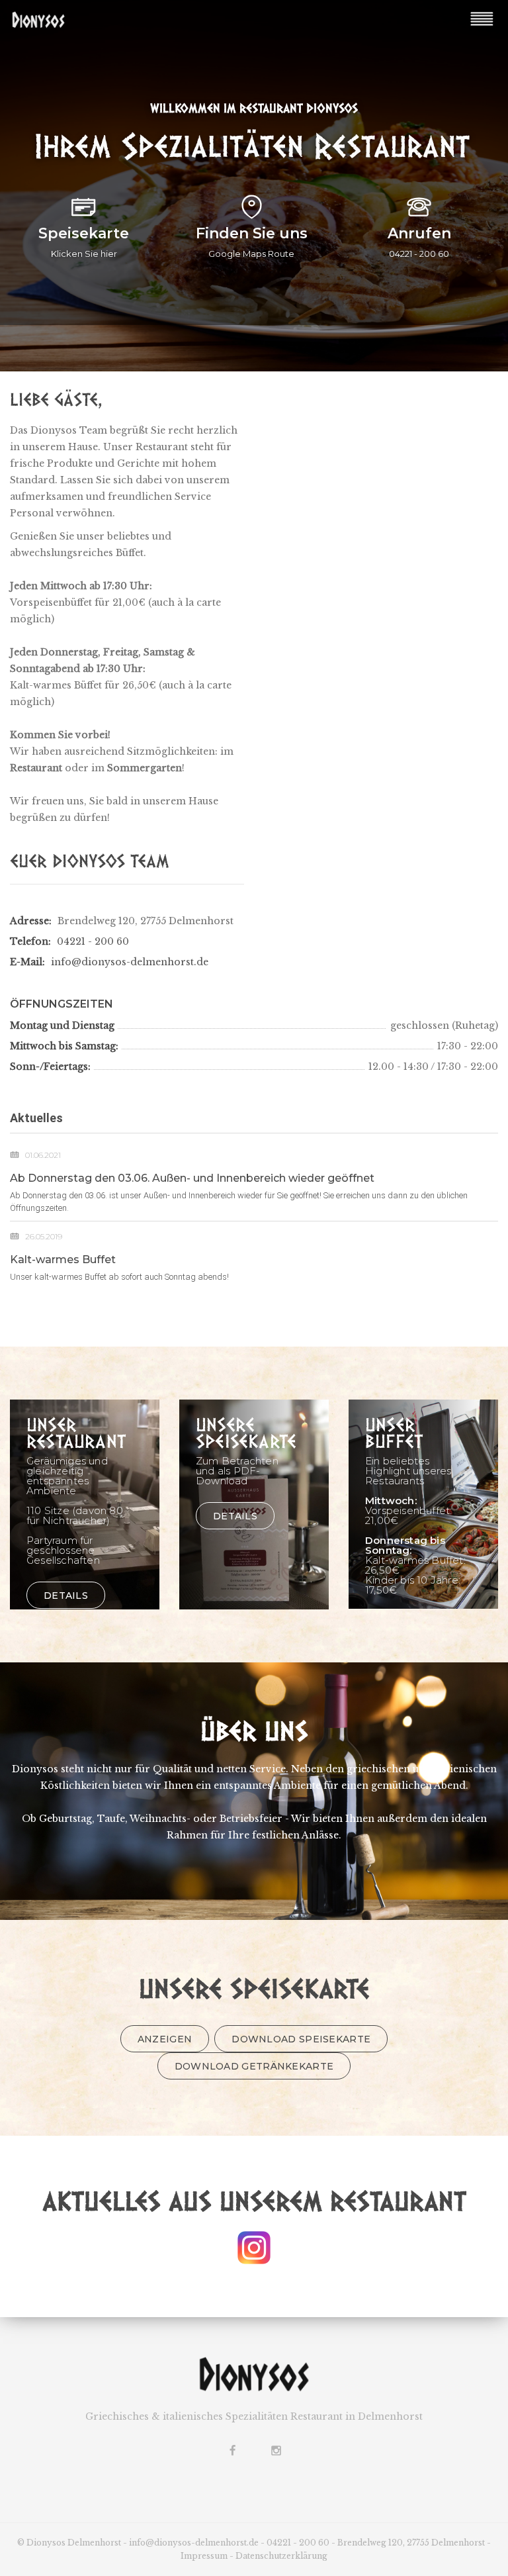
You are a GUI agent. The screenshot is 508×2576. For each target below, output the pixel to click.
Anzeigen (165, 2039)
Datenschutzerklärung (281, 2556)
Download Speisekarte (301, 2039)
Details (66, 1596)
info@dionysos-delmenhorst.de (130, 962)
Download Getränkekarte (254, 2066)
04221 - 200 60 (93, 941)
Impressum (204, 2556)
